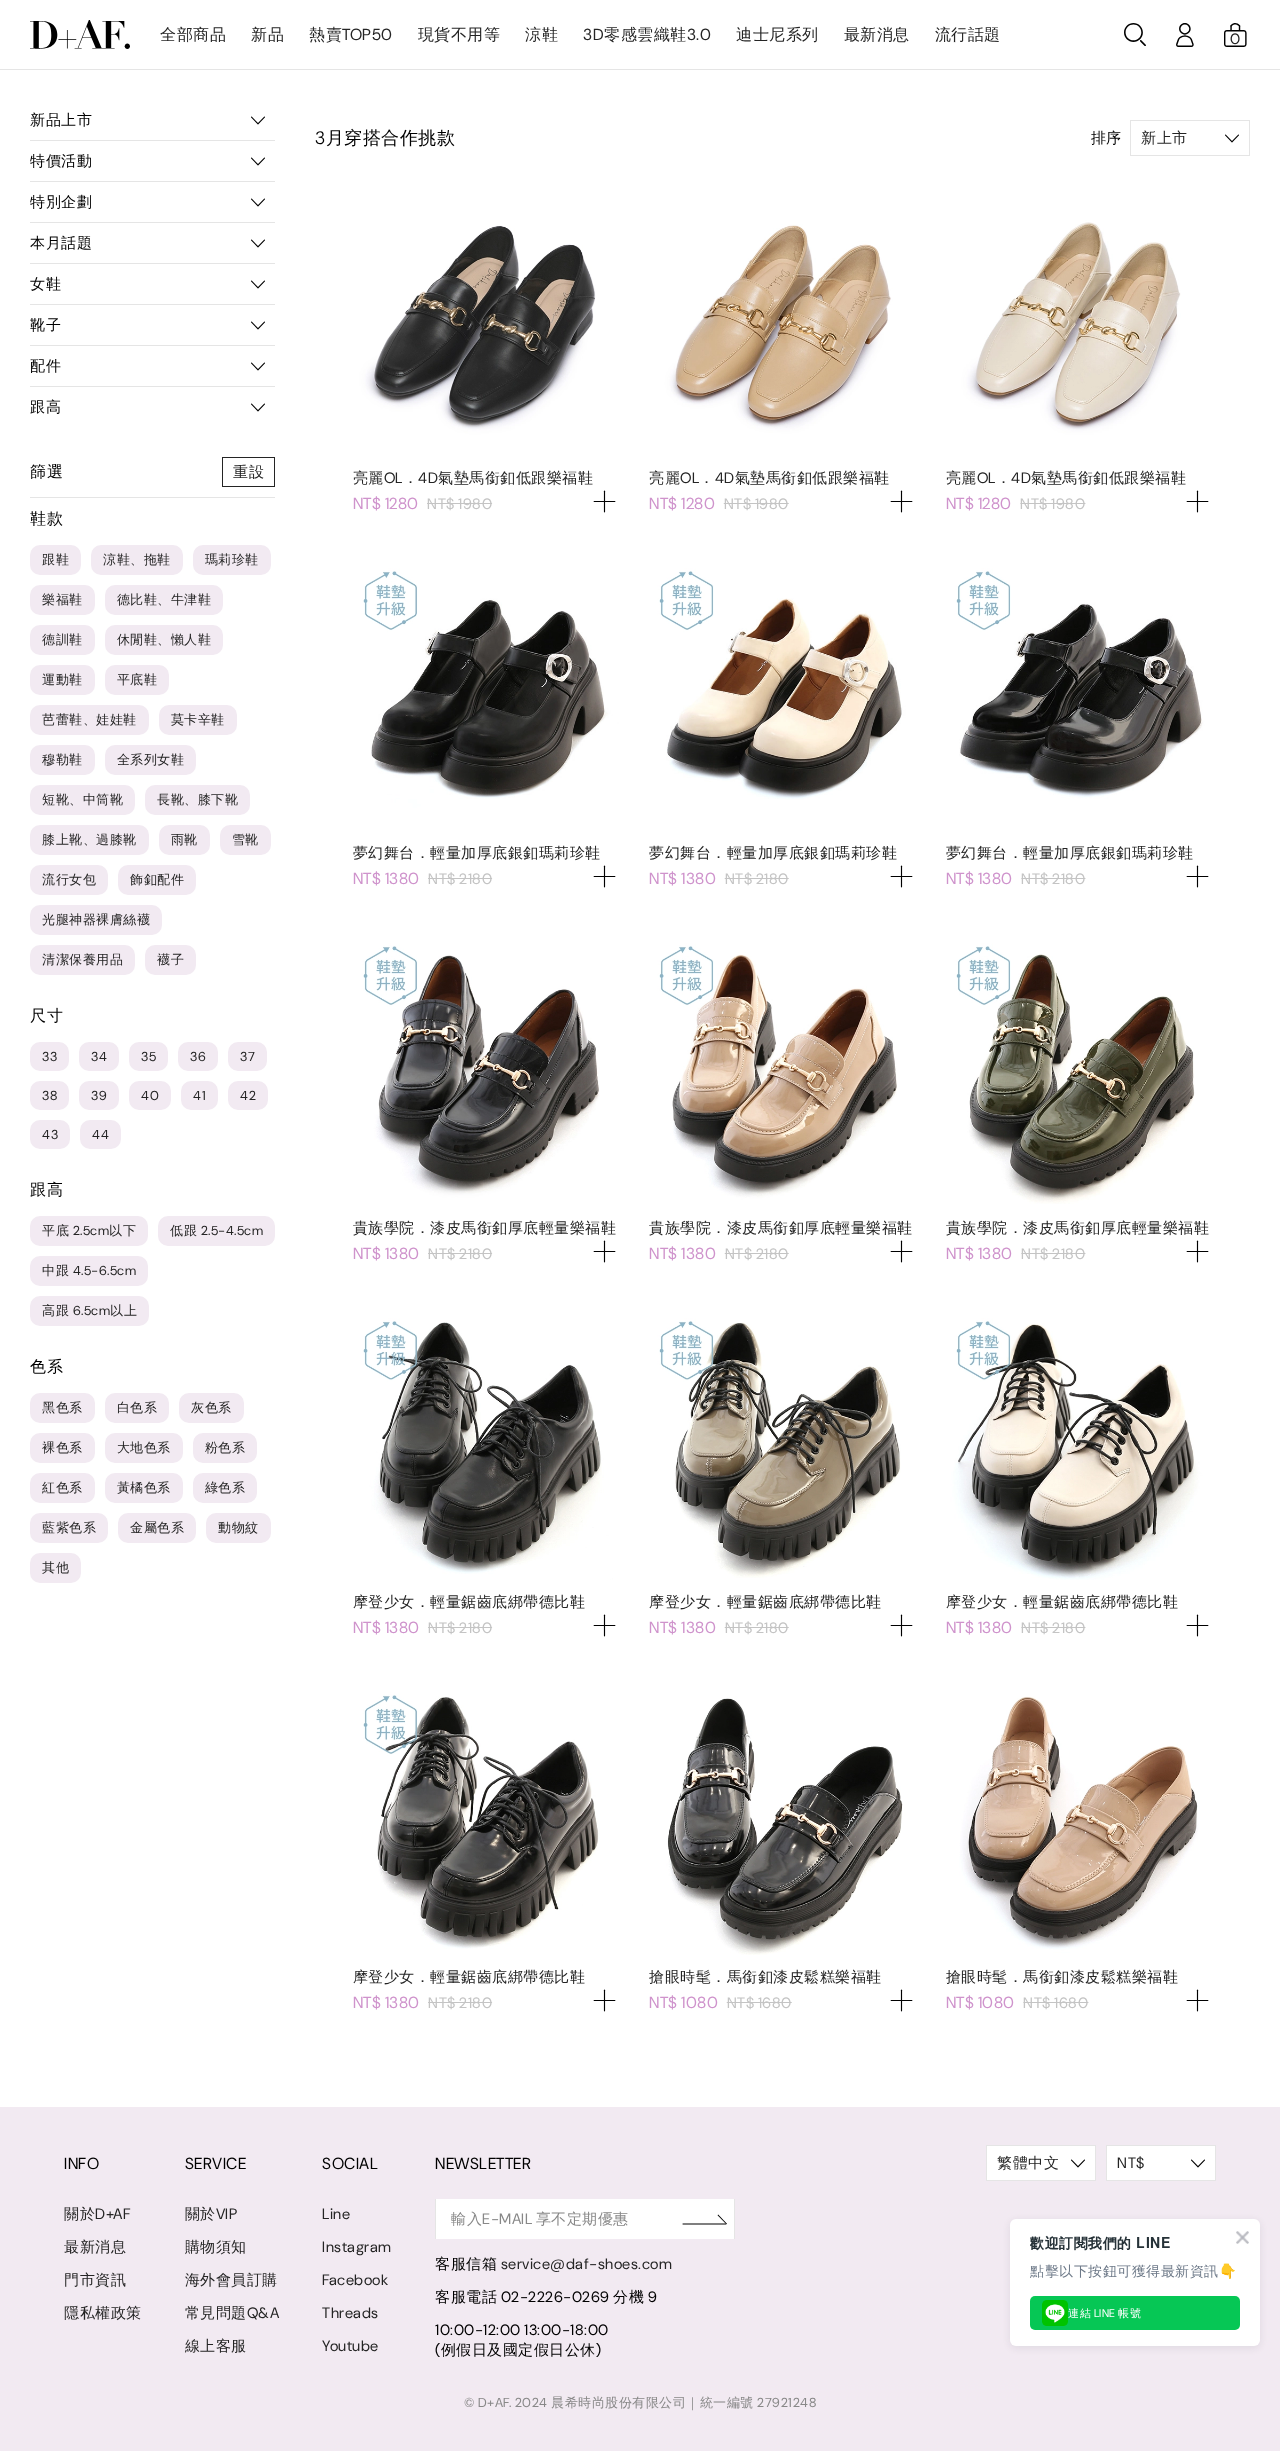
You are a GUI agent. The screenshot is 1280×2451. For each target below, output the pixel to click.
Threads (350, 2313)
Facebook (355, 2280)
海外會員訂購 (231, 2280)
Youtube (350, 2346)
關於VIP (211, 2214)
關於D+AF (97, 2214)
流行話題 (968, 34)
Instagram (357, 2247)
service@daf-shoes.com (587, 2264)
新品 (267, 34)
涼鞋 (541, 34)
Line (336, 2214)
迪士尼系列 (777, 34)
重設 (248, 472)
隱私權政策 (103, 2313)
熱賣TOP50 (351, 34)
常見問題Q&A (232, 2313)
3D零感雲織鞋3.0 (647, 34)
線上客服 (216, 2346)
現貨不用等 (459, 34)
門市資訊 (95, 2280)
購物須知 (216, 2247)
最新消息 (877, 34)
